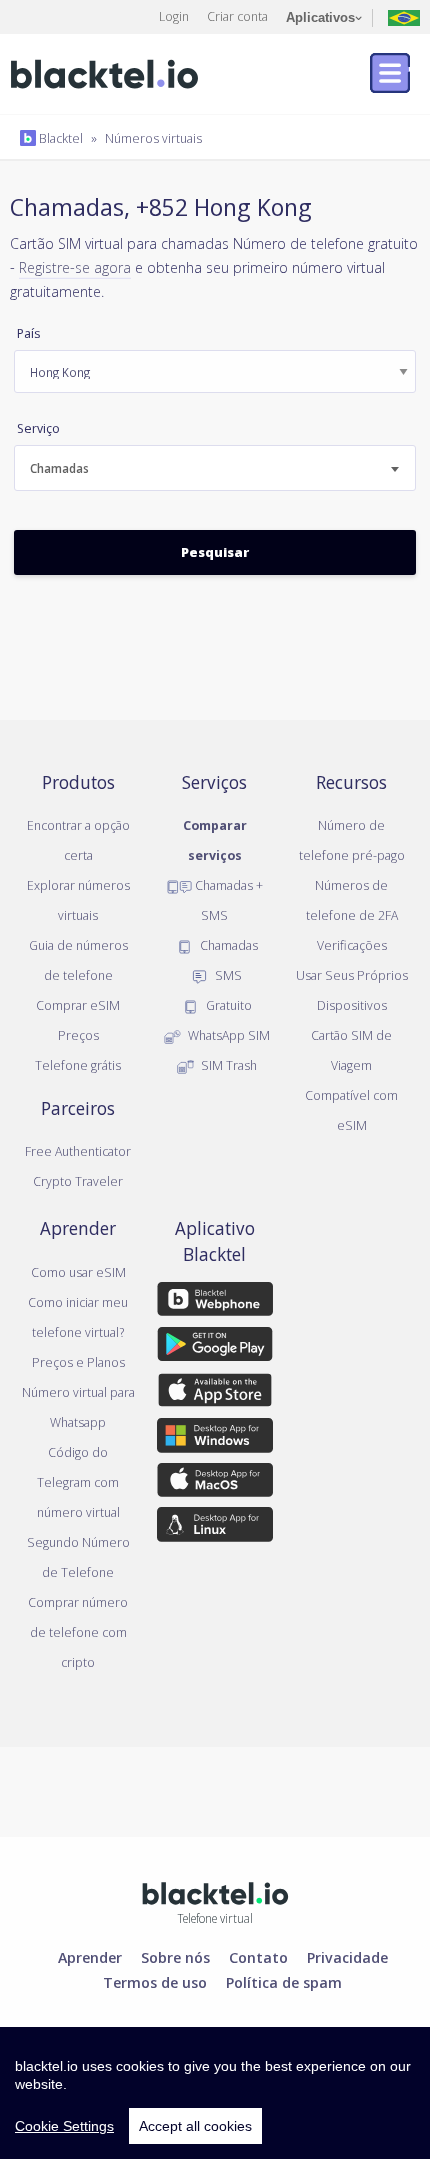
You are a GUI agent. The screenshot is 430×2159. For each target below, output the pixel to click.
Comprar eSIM (78, 1005)
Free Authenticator (78, 1151)
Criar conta (237, 16)
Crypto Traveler (78, 1181)
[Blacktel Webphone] (215, 1303)
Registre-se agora (75, 267)
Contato (258, 1957)
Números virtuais (153, 138)
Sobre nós (175, 1957)
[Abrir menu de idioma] (404, 16)
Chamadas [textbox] (59, 468)
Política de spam (284, 1982)
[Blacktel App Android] (215, 1348)
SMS (227, 975)
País (28, 333)
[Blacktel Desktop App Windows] (215, 1439)
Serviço (38, 428)
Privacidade (347, 1957)
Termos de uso (155, 1982)
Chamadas (227, 945)
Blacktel (59, 138)
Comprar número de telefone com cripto (78, 1632)
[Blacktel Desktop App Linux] (215, 1528)
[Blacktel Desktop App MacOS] (215, 1483)
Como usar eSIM (78, 1272)
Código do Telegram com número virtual (78, 1482)
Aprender (90, 1957)
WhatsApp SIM (227, 1035)
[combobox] (215, 468)
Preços (78, 1035)
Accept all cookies (195, 2126)
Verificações (352, 945)
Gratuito (227, 1005)
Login (174, 16)
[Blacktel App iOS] (215, 1394)
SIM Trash (227, 1065)
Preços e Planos (78, 1362)
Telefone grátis (78, 1065)
